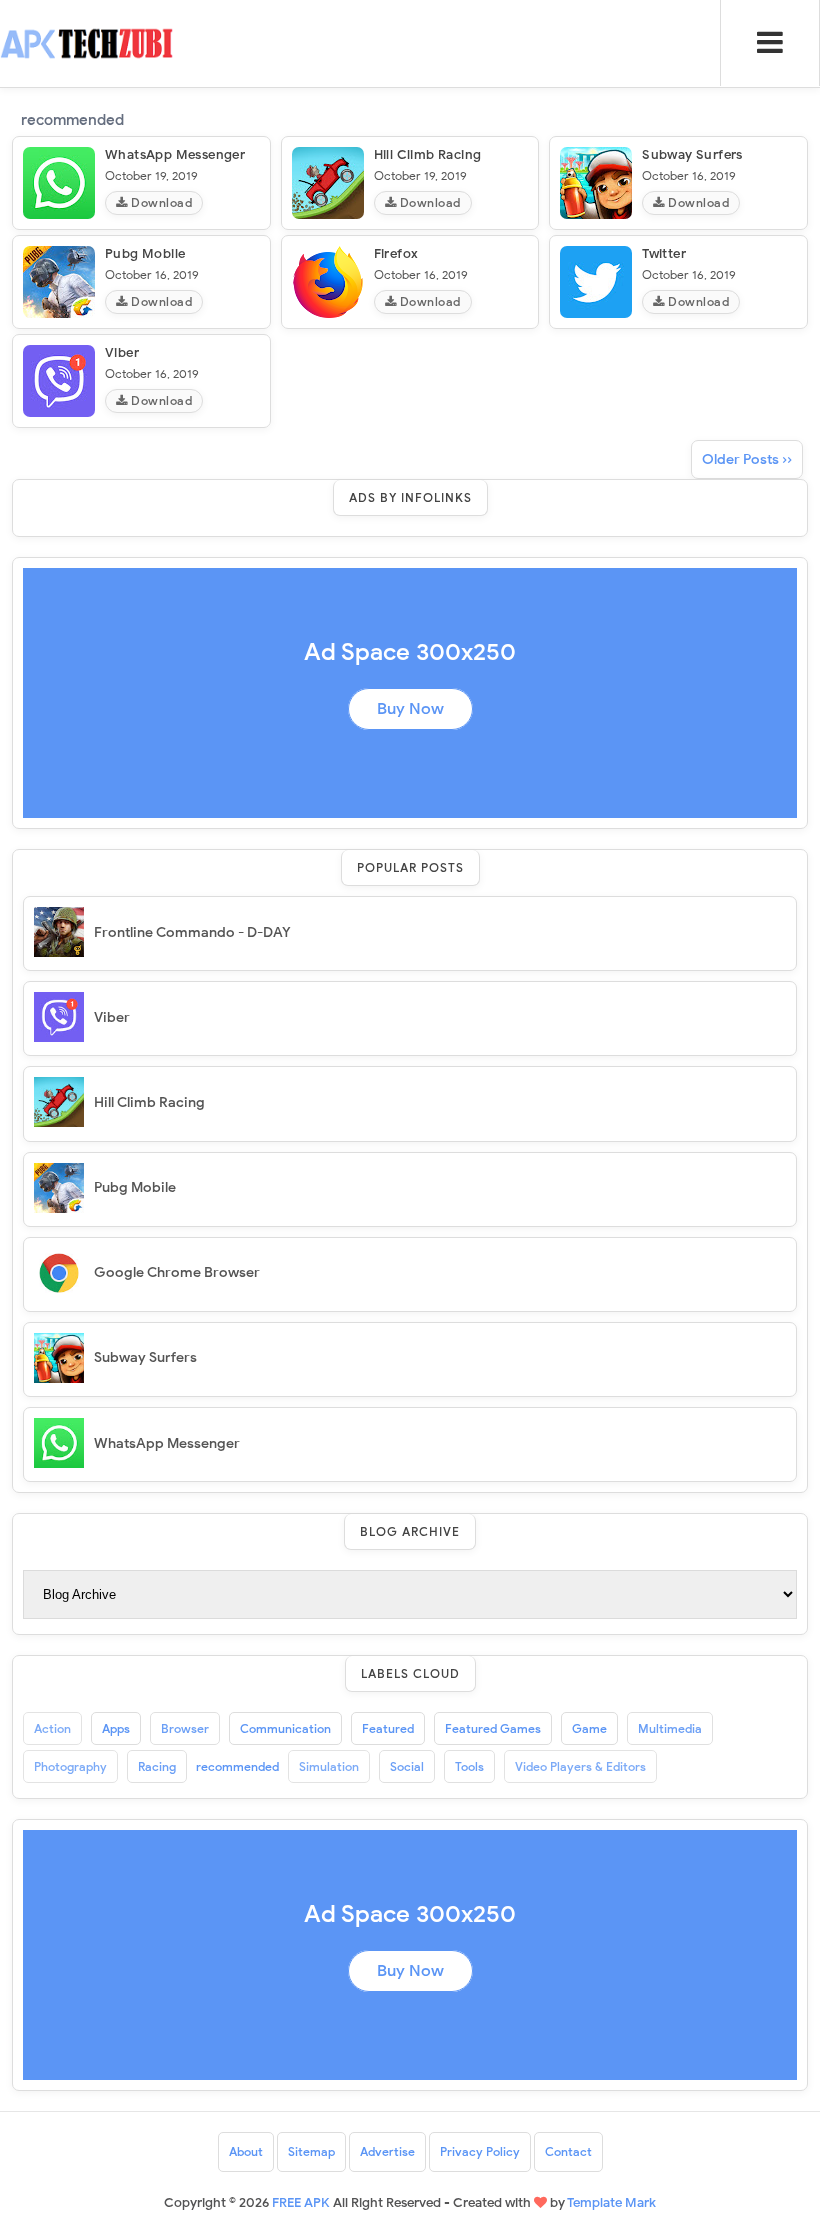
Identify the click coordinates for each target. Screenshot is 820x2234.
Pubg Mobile (145, 253)
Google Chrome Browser (177, 1272)
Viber (122, 352)
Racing (157, 1766)
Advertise (387, 2151)
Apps (116, 1728)
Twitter (664, 253)
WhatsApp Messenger (175, 154)
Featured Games (493, 1728)
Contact (568, 2151)
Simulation (329, 1766)
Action (52, 1728)
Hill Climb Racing (428, 154)
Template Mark (611, 2202)
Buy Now (410, 709)
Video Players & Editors (580, 1766)
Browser (185, 1728)
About (246, 2151)
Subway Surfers (692, 154)
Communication (285, 1728)
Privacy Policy (480, 2151)
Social (407, 1766)
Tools (469, 1766)
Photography (70, 1766)
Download (160, 202)
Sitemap (311, 2151)
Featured (388, 1728)
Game (589, 1728)
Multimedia (670, 1728)
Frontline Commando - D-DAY (192, 932)
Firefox (396, 253)
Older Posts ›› (747, 459)
